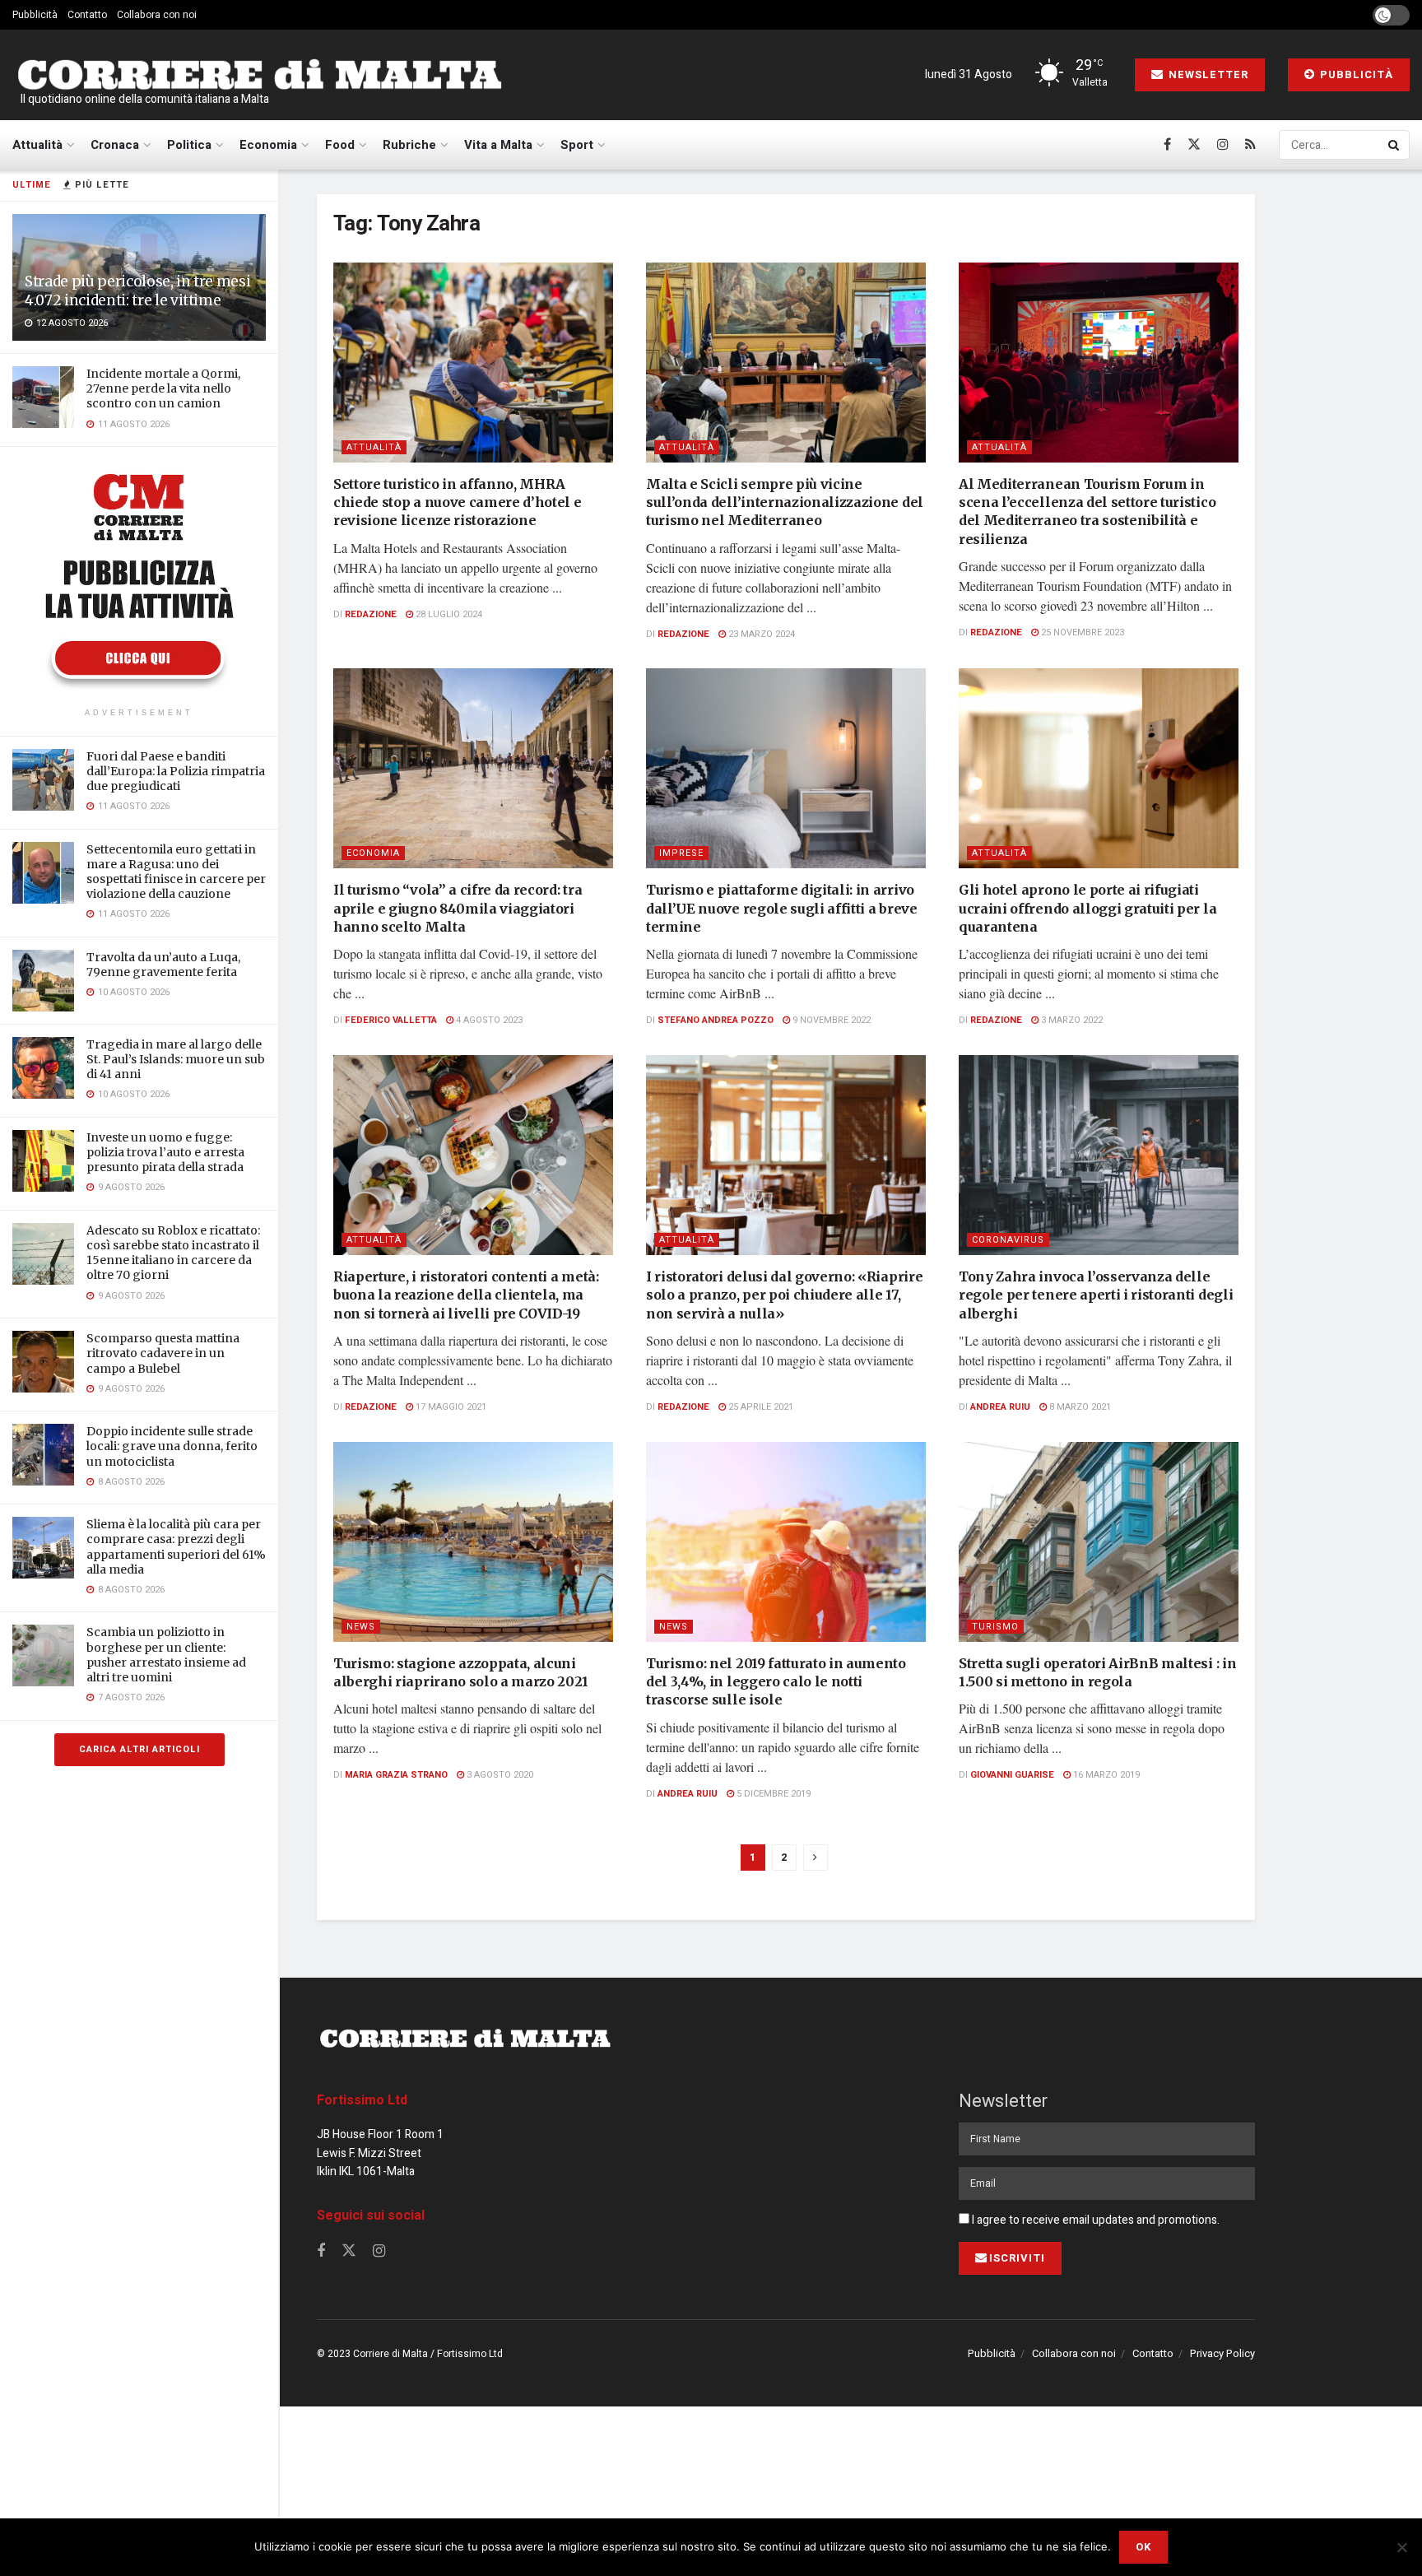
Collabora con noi (157, 15)
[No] (1401, 2547)
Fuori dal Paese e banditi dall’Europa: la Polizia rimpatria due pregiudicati (176, 771)
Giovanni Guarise (1012, 1775)
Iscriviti (1017, 2258)
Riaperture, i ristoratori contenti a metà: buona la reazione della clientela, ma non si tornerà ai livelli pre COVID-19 (466, 1295)
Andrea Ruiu (1000, 1407)
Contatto (87, 15)
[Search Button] (1395, 145)
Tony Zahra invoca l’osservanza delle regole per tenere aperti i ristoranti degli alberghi (1096, 1295)
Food (340, 145)
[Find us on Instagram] (1223, 145)
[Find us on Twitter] (1194, 145)
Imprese (681, 853)
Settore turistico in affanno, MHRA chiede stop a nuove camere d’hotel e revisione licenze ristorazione (457, 502)
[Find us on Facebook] (1167, 145)
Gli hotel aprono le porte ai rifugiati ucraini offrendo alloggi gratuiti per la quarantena (1087, 908)
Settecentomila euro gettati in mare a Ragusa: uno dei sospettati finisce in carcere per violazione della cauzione (176, 872)
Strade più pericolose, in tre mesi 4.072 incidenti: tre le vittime (137, 291)
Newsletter (1207, 74)
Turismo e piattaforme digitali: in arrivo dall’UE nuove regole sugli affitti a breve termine (782, 908)
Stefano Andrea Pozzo (716, 1020)
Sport (577, 145)
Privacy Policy (1222, 2353)
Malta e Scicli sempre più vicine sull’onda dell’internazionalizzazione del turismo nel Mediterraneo (785, 502)
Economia (268, 145)
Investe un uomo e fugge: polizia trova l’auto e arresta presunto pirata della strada (165, 1152)
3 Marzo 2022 (1071, 1020)
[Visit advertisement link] (139, 579)
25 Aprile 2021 (760, 1407)
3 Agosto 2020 (499, 1775)
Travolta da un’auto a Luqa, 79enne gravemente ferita (163, 965)
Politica (189, 145)
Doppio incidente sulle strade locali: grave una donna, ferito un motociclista (172, 1446)
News (361, 1627)
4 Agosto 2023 (488, 1020)
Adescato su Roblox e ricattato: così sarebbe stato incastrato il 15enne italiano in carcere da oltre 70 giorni (173, 1253)
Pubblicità (35, 15)
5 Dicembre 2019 (772, 1794)
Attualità (37, 145)
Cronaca (115, 145)
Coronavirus (1008, 1240)
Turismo (995, 1627)
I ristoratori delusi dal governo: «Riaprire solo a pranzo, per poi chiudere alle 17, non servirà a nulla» (784, 1295)
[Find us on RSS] (1250, 145)
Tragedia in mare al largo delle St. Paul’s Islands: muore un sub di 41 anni (176, 1059)
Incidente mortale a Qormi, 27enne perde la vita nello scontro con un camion (163, 388)
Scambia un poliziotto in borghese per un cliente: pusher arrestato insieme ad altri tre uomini (166, 1655)
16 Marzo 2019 (1105, 1775)
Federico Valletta (391, 1020)
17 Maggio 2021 (450, 1407)
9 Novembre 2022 (830, 1020)
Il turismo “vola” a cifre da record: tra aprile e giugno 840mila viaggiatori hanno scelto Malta (458, 908)
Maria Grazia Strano (396, 1775)
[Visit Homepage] (259, 75)
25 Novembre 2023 (1081, 632)
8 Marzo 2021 (1079, 1407)
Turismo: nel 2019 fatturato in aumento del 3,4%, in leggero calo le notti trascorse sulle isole (776, 1682)
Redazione (371, 614)
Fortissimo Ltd (362, 2100)
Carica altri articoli (139, 1749)
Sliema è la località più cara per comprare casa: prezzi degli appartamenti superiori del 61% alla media (176, 1547)
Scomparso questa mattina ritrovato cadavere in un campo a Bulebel (163, 1353)
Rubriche (409, 145)
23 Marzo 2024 (760, 634)
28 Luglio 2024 (448, 614)
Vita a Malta (498, 145)
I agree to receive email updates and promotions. (1094, 2220)
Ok (1143, 2547)
